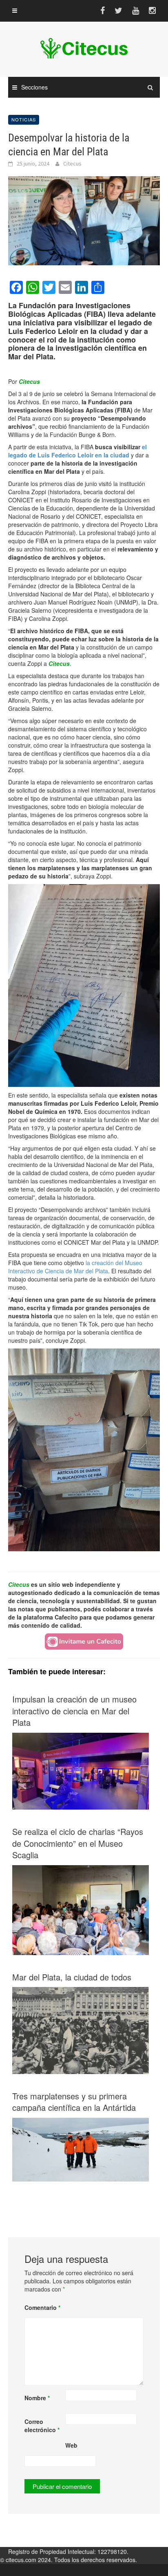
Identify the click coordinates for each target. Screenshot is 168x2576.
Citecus (72, 164)
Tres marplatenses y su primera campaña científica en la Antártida (74, 2102)
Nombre (37, 2398)
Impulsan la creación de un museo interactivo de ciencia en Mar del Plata (74, 1711)
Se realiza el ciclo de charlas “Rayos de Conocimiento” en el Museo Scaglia (78, 1843)
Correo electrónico (42, 2426)
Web (71, 2445)
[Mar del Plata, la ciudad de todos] (81, 2029)
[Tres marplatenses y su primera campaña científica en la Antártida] (81, 2149)
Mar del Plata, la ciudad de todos (72, 1977)
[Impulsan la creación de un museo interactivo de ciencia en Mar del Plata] (81, 1770)
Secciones (34, 87)
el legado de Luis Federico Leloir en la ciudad (77, 451)
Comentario (42, 2307)
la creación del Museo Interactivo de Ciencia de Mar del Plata (75, 1267)
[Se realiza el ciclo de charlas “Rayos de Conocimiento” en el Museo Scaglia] (81, 1910)
